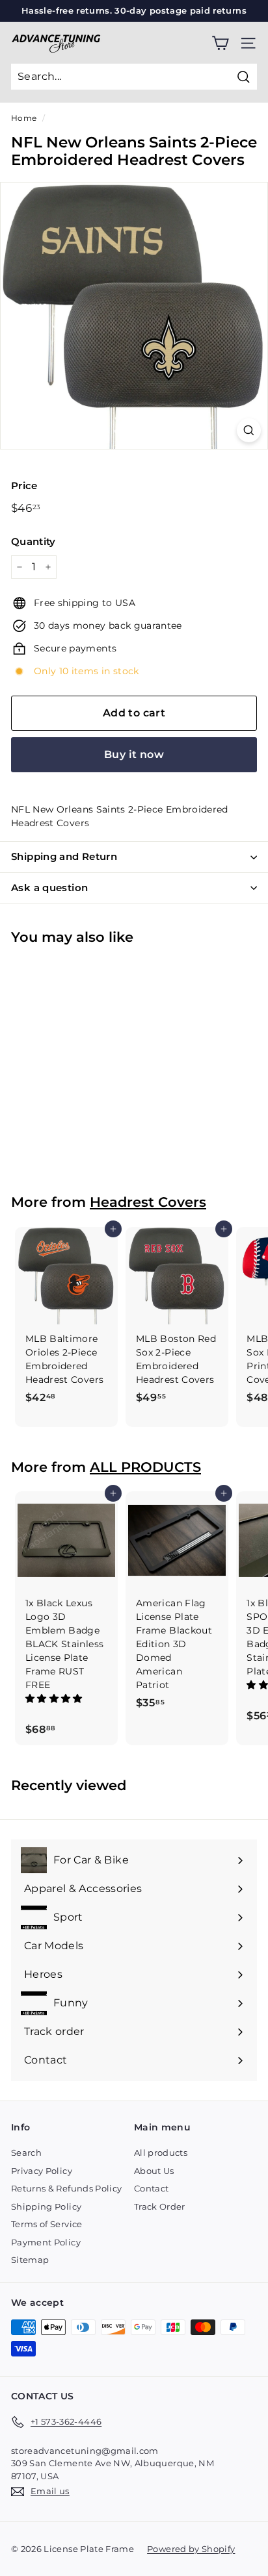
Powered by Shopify (191, 2549)
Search (26, 2153)
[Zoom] (249, 430)
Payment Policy (46, 2242)
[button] (55, 1698)
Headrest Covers (148, 1202)
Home (24, 118)
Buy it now (134, 754)
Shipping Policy (46, 2206)
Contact (151, 2188)
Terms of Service (47, 2224)
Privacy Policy (42, 2171)
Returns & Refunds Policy (66, 2188)
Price (24, 486)
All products (161, 2153)
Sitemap (30, 2260)
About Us (154, 2171)
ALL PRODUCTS (145, 1467)
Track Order (160, 2206)
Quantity (33, 541)
